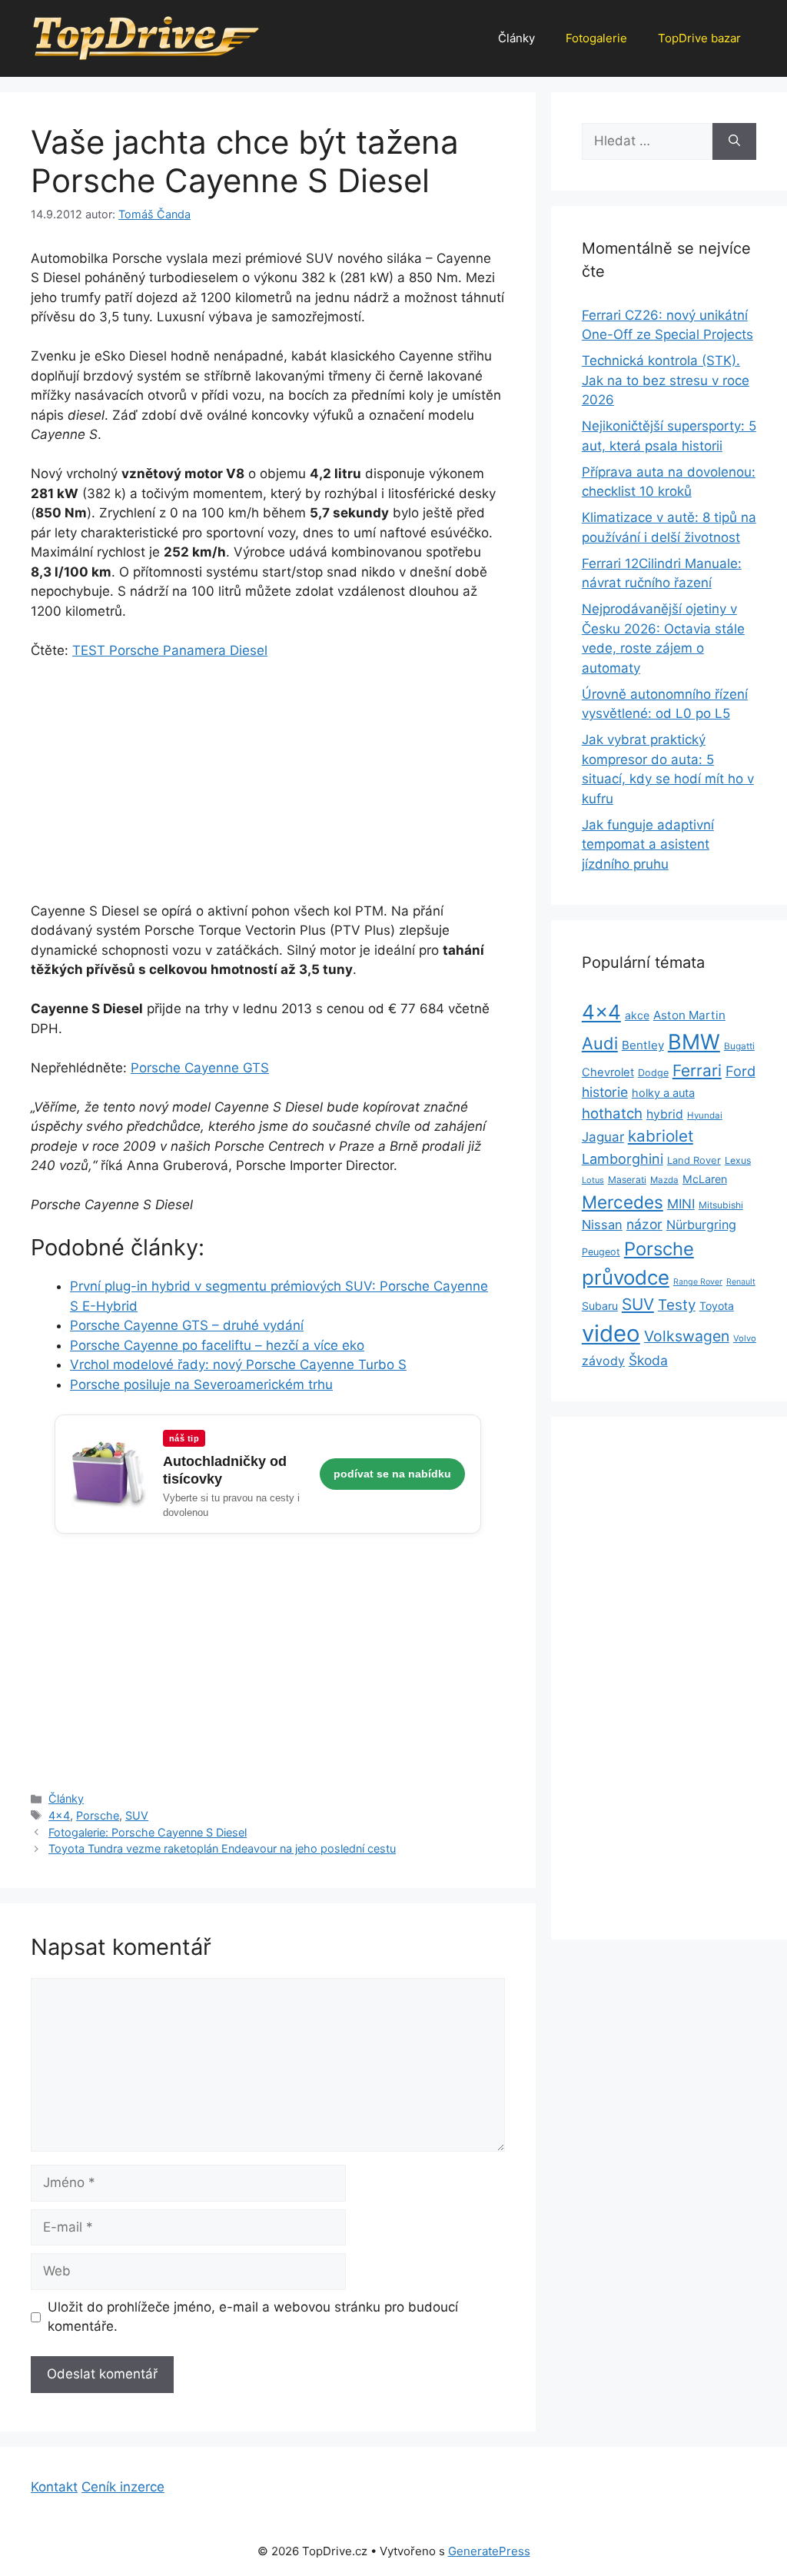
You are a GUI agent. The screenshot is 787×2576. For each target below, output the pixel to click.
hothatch (612, 1113)
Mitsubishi (721, 1205)
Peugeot (601, 1252)
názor (644, 1224)
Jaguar (603, 1137)
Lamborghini (623, 1159)
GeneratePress (489, 2551)
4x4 (59, 1815)
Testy (677, 1305)
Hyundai (705, 1115)
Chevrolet (608, 1072)
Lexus (738, 1160)
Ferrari (697, 1070)
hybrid (665, 1114)
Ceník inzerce (123, 2487)
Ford (741, 1071)
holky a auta (663, 1093)
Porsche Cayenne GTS (200, 1068)
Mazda (664, 1180)
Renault (741, 1282)
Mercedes (623, 1202)
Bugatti (739, 1046)
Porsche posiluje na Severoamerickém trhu (201, 1384)
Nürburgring (701, 1225)
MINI (681, 1204)
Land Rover (694, 1160)
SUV (137, 1815)
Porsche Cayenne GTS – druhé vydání (187, 1325)
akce (637, 1015)
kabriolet (661, 1136)
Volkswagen (687, 1336)
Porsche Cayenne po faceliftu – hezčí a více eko (217, 1345)
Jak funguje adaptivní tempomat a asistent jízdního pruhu (648, 844)
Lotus (593, 1180)
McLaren (705, 1179)
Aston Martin (689, 1015)
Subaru (600, 1306)
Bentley (643, 1045)
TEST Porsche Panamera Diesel (170, 650)
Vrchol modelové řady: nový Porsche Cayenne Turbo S (238, 1364)
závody (603, 1361)
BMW (694, 1042)
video (611, 1333)
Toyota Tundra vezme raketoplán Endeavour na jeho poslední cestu (222, 1848)
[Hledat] (734, 141)
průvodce (626, 1277)
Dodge (653, 1073)
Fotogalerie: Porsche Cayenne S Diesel (148, 1832)
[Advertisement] (268, 788)
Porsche (98, 1815)
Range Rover (698, 1282)
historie (605, 1092)
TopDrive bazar (699, 38)
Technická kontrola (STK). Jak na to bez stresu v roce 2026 (666, 380)
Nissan (602, 1225)
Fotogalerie (596, 38)
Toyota (717, 1306)
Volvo (745, 1338)
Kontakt (54, 2487)
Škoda (648, 1360)
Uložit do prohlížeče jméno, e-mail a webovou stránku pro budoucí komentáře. (253, 2317)
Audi (600, 1043)
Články (516, 38)
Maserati (627, 1180)
